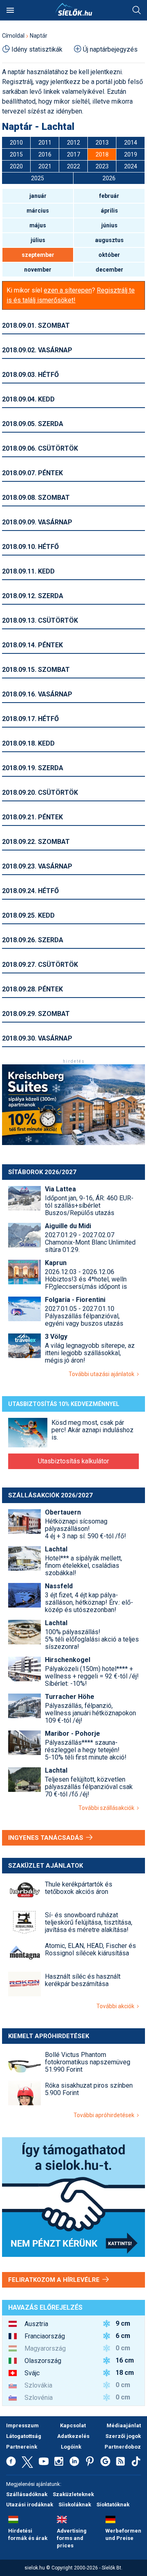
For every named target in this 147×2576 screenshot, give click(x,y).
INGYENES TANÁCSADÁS (47, 1838)
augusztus (109, 240)
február (109, 196)
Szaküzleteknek (73, 2494)
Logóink (71, 2447)
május (38, 225)
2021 (45, 166)
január (38, 196)
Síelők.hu (73, 9)
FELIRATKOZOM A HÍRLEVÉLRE (55, 2280)
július (38, 240)
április (109, 211)
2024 (131, 166)
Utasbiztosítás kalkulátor (73, 1461)
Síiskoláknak (75, 2505)
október (109, 255)
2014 (131, 143)
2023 (102, 166)
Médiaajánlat (124, 2425)
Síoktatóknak (113, 2505)
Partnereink (22, 2447)
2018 (102, 154)
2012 (73, 143)
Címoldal (13, 36)
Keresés (137, 10)
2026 (109, 178)
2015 (16, 154)
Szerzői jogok (123, 2436)
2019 (131, 154)
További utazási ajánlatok (103, 1374)
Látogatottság (24, 2436)
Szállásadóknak (27, 2494)
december (109, 270)
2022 (73, 166)
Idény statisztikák (37, 49)
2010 (16, 143)
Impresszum (22, 2425)
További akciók (117, 2006)
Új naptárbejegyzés (110, 49)
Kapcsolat (73, 2425)
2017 (73, 154)
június (109, 225)
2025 (38, 178)
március (38, 211)
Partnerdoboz (123, 2447)
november (38, 270)
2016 (45, 154)
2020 (16, 166)
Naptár (39, 36)
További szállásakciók (108, 1808)
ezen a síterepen (68, 290)
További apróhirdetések (105, 2115)
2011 (45, 143)
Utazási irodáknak (30, 2505)
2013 (102, 143)
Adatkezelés (73, 2436)
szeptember (38, 255)
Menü (10, 10)
